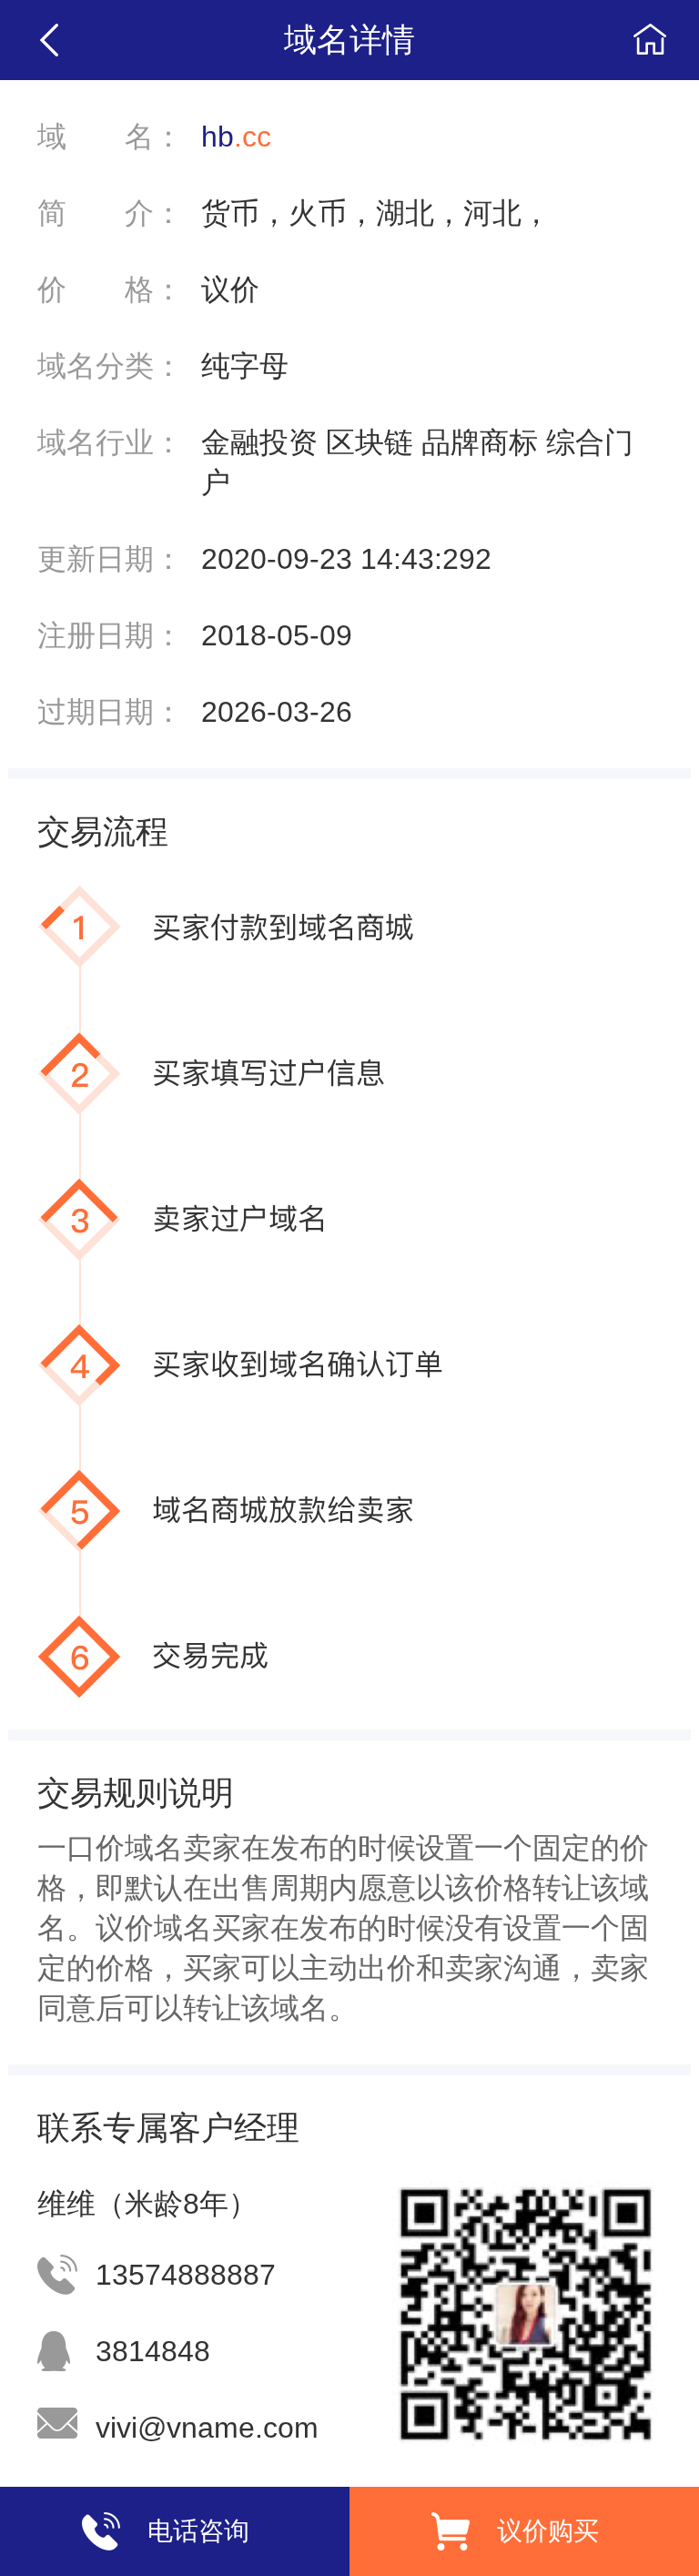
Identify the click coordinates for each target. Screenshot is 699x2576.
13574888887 (186, 2275)
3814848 (153, 2351)
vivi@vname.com (207, 2428)
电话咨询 (198, 2531)
